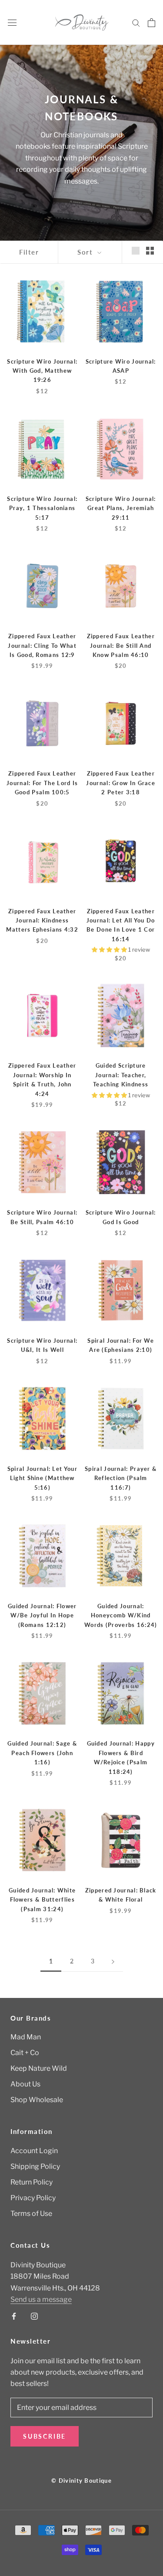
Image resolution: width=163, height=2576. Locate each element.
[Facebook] (14, 2316)
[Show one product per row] (136, 251)
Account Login (34, 2151)
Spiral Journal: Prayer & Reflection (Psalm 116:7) (121, 1478)
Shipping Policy (35, 2166)
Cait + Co (25, 2053)
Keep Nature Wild (39, 2068)
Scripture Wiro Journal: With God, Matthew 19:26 (42, 371)
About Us (25, 2084)
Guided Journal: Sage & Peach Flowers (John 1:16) (42, 1753)
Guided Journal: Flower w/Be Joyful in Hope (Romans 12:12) (42, 1615)
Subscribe (45, 2436)
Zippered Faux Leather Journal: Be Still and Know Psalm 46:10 (121, 645)
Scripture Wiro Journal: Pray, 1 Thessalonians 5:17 (42, 508)
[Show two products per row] (150, 251)
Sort (86, 252)
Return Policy (32, 2182)
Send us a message (41, 2299)
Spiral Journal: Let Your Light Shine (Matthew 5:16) (42, 1478)
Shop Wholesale (37, 2100)
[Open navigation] (12, 23)
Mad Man (26, 2037)
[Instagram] (34, 2316)
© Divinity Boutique (81, 2481)
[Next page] (113, 1962)
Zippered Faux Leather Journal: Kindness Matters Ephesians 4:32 (42, 920)
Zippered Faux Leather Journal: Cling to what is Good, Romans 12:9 (42, 645)
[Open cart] (151, 23)
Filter (29, 252)
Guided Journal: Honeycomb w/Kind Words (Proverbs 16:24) (121, 1615)
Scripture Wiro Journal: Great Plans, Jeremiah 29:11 (121, 508)
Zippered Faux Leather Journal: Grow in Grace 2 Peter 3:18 (121, 783)
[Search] (136, 22)
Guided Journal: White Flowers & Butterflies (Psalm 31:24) (42, 1900)
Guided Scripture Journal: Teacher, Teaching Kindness (121, 1075)
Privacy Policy (33, 2198)
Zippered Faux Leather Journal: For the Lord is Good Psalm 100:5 (42, 783)
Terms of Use (31, 2214)
